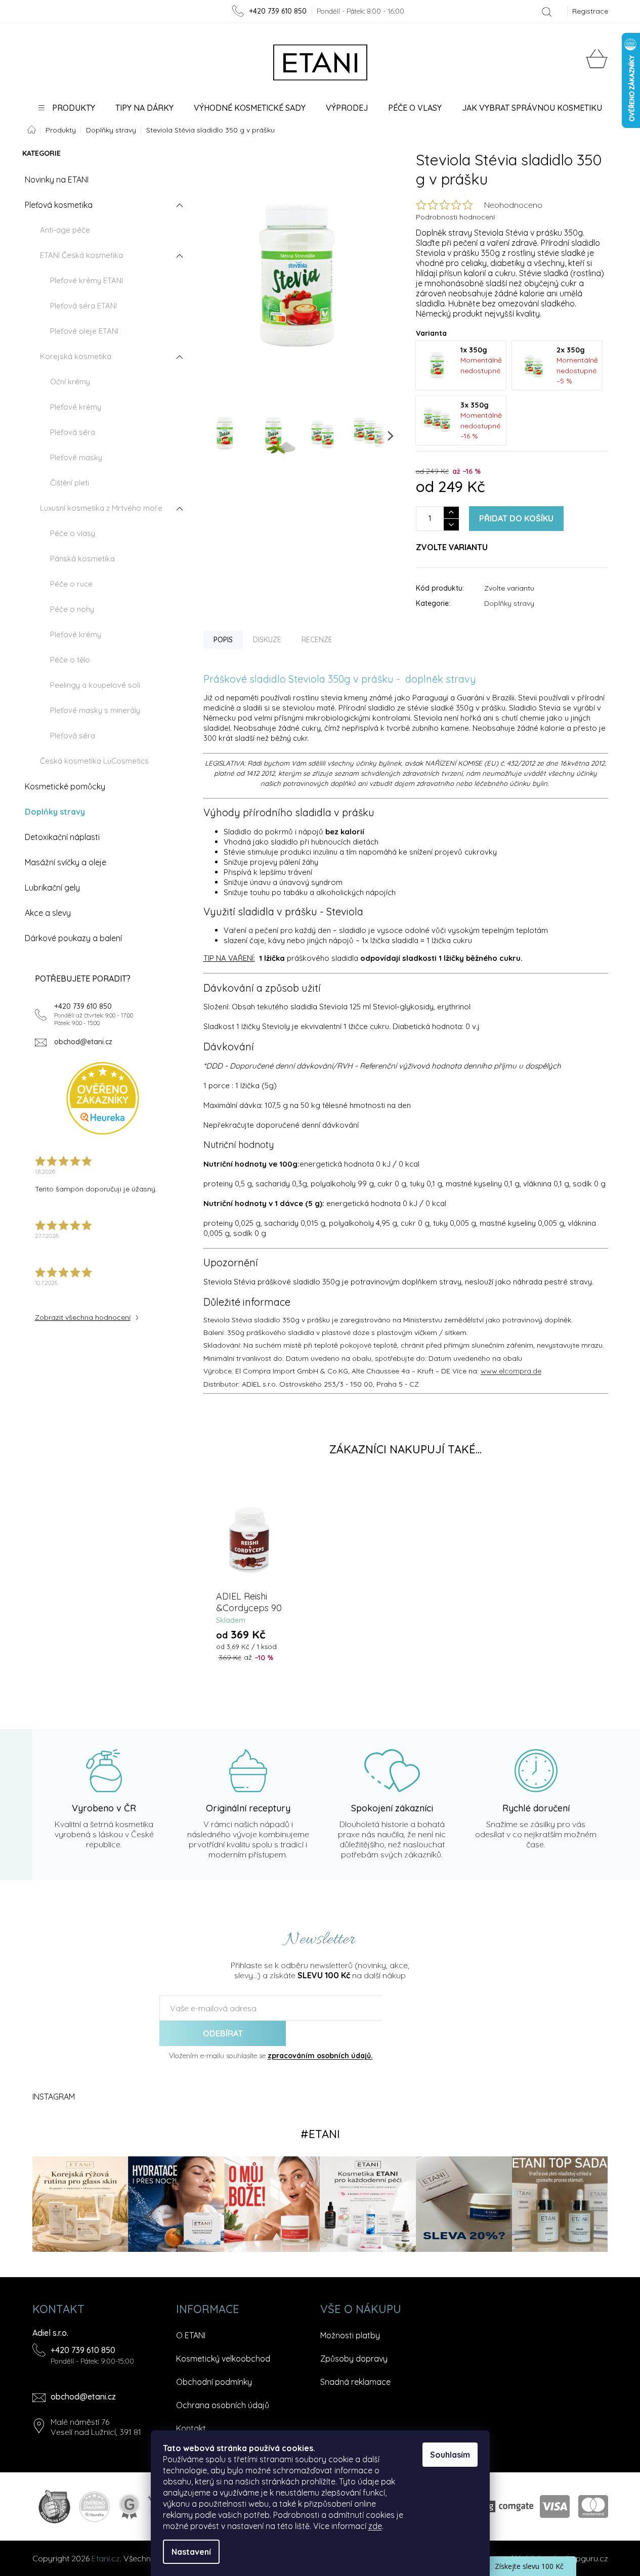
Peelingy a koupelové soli (95, 685)
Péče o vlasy (73, 533)
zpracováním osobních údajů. (320, 2056)
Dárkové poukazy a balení (73, 938)
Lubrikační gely (52, 887)
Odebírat (223, 2033)
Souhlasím (450, 2455)
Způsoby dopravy (354, 2359)
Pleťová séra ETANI (83, 306)
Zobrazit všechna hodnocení (83, 1317)
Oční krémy (70, 382)
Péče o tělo (70, 660)
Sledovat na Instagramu (320, 2134)
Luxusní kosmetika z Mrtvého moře (101, 508)
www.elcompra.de (511, 1371)
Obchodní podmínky (214, 2382)
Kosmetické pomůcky (65, 786)
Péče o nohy (72, 609)
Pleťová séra (73, 432)
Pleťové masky (76, 457)
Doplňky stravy (55, 812)
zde (375, 2526)
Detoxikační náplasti (62, 837)
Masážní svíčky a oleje (66, 862)
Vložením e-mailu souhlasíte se (271, 2056)
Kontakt (191, 2428)
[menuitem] (67, 108)
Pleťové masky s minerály (95, 710)
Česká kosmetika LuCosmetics (94, 761)
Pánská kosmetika (82, 559)
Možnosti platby (350, 2335)
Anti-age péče (65, 230)
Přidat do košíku (516, 518)
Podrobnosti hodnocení (455, 217)
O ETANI (191, 2335)
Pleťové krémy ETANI (87, 280)
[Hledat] (547, 12)
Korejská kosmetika (76, 356)
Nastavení (191, 2552)
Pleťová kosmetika (59, 205)
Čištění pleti (70, 483)
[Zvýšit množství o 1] (451, 513)
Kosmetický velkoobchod (223, 2359)
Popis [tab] (223, 640)
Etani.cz (106, 2558)
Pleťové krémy (76, 407)
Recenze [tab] (317, 640)
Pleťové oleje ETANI (84, 331)
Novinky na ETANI (57, 180)
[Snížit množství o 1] (451, 525)
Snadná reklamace (355, 2382)
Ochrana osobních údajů (223, 2405)
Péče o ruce (71, 584)
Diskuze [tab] (267, 640)
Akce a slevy (48, 913)
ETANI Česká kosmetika (81, 255)
